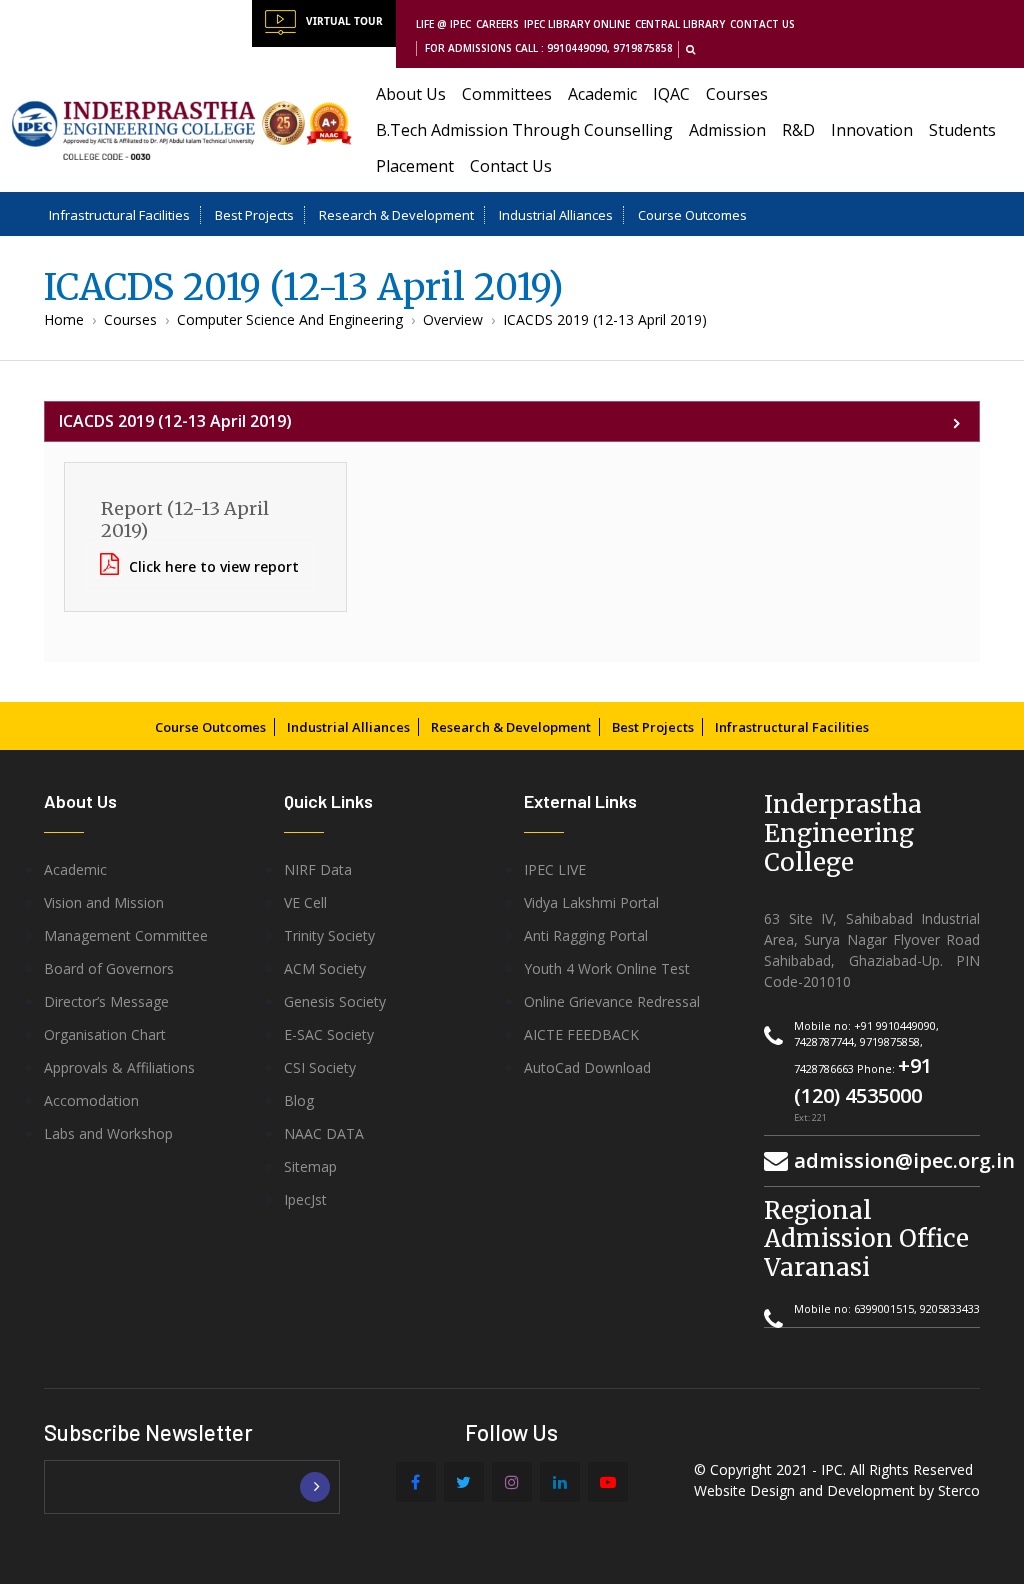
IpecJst (305, 1199)
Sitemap (310, 1166)
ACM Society (325, 968)
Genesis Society (335, 1001)
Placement (415, 166)
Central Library (680, 24)
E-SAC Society (329, 1034)
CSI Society (320, 1067)
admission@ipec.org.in (904, 1160)
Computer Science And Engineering (290, 319)
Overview (453, 319)
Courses (737, 94)
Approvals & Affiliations (119, 1067)
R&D (798, 130)
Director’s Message (106, 1001)
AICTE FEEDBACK (581, 1034)
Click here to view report (214, 566)
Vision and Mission (104, 902)
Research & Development (396, 215)
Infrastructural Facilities (119, 215)
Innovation (872, 130)
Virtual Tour (344, 21)
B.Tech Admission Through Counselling (524, 130)
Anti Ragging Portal (586, 935)
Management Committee (126, 935)
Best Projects (254, 215)
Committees (507, 94)
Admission (727, 130)
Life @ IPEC (443, 24)
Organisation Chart (105, 1034)
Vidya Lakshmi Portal (591, 902)
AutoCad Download (587, 1067)
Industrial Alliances (556, 215)
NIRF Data (318, 869)
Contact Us (762, 24)
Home (64, 319)
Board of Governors (109, 968)
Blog (299, 1100)
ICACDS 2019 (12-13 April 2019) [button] (175, 421)
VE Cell (305, 902)
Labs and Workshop (108, 1133)
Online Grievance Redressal (612, 1001)
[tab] (512, 421)
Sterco (959, 1490)
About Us (411, 94)
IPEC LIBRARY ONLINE (577, 24)
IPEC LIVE (555, 869)
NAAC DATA (324, 1133)
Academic (602, 94)
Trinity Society (329, 935)
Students (962, 130)
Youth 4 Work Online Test (607, 968)
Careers (497, 24)
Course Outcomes (692, 215)
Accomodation (91, 1100)
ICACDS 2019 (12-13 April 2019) (605, 319)
